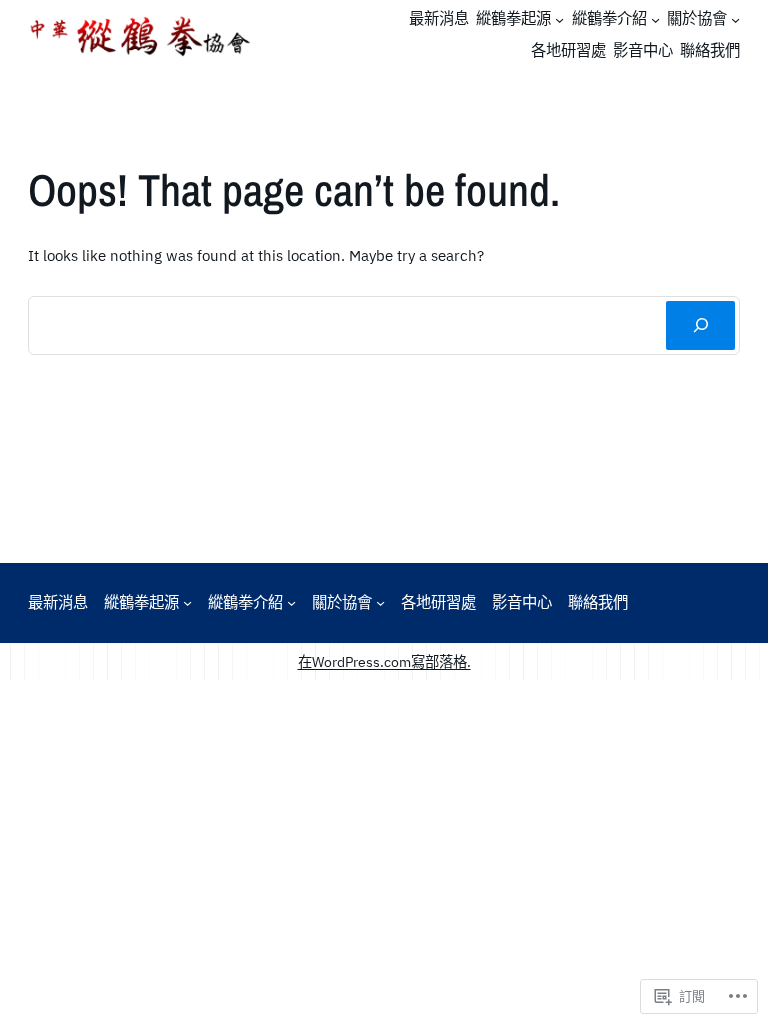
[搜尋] (700, 325)
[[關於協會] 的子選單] (735, 19)
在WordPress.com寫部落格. (384, 661)
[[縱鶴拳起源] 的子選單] (559, 19)
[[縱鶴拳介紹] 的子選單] (655, 19)
